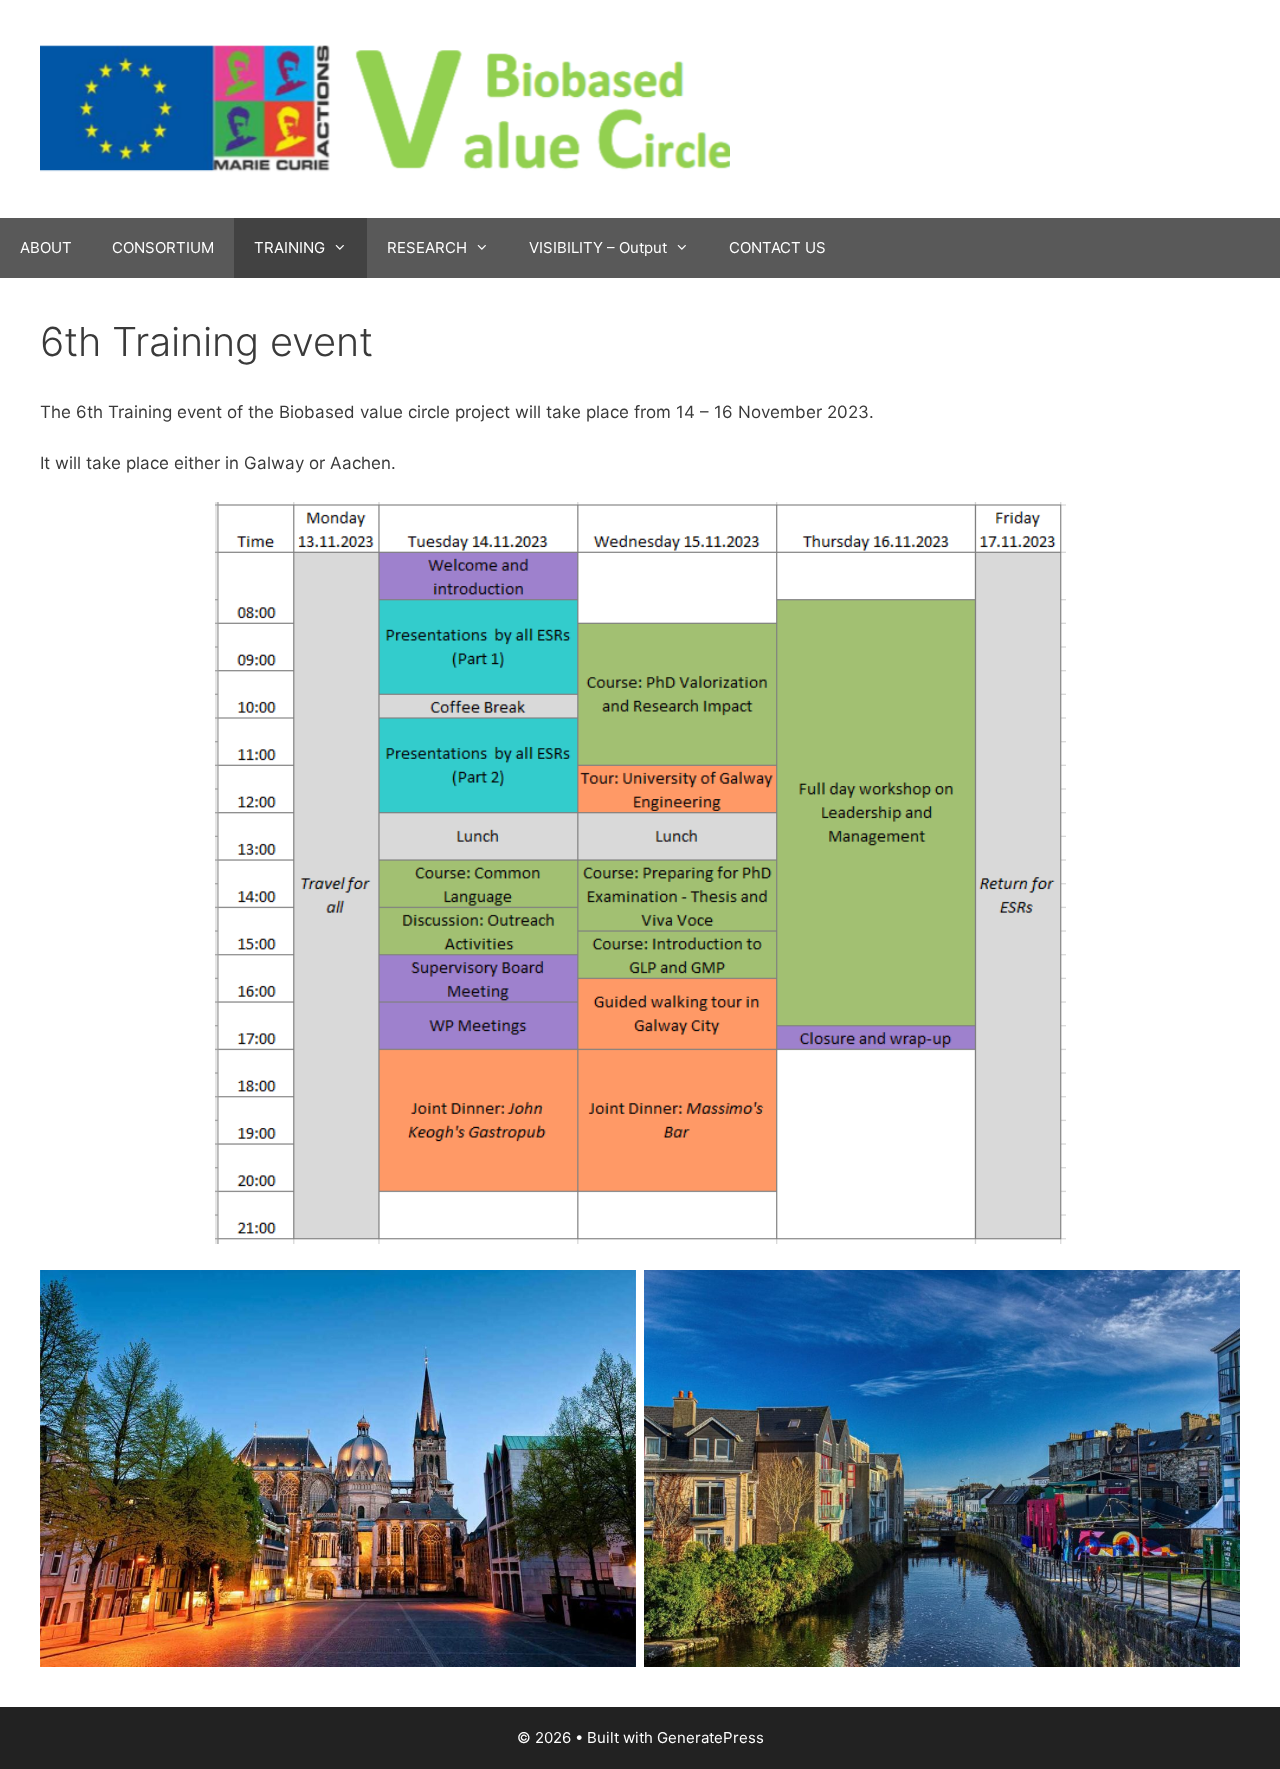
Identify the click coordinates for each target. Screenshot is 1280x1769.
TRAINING (289, 247)
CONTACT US (777, 247)
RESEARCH (427, 247)
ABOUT (46, 247)
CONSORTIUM (163, 247)
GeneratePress (710, 1737)
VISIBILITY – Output (598, 247)
